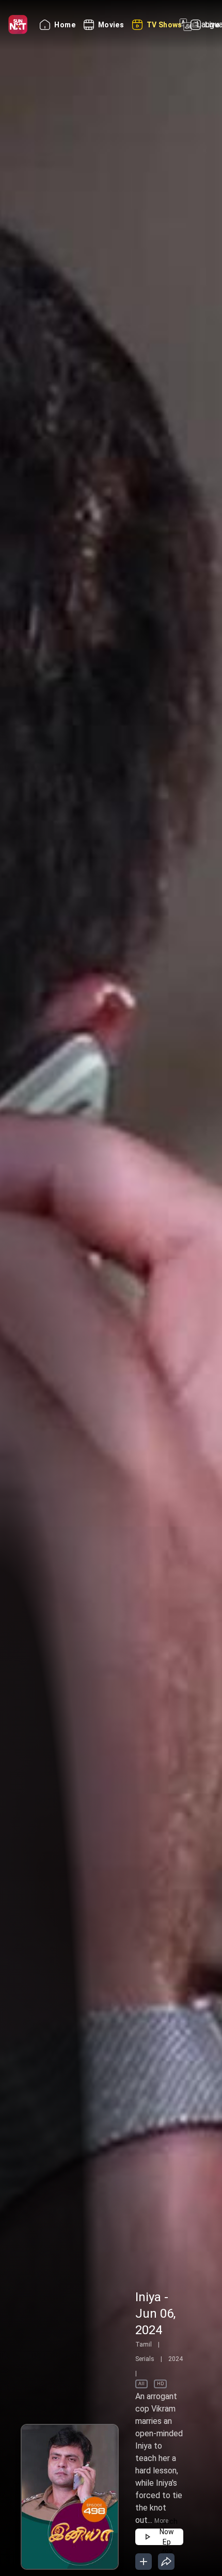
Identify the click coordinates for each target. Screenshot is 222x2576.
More (161, 2521)
